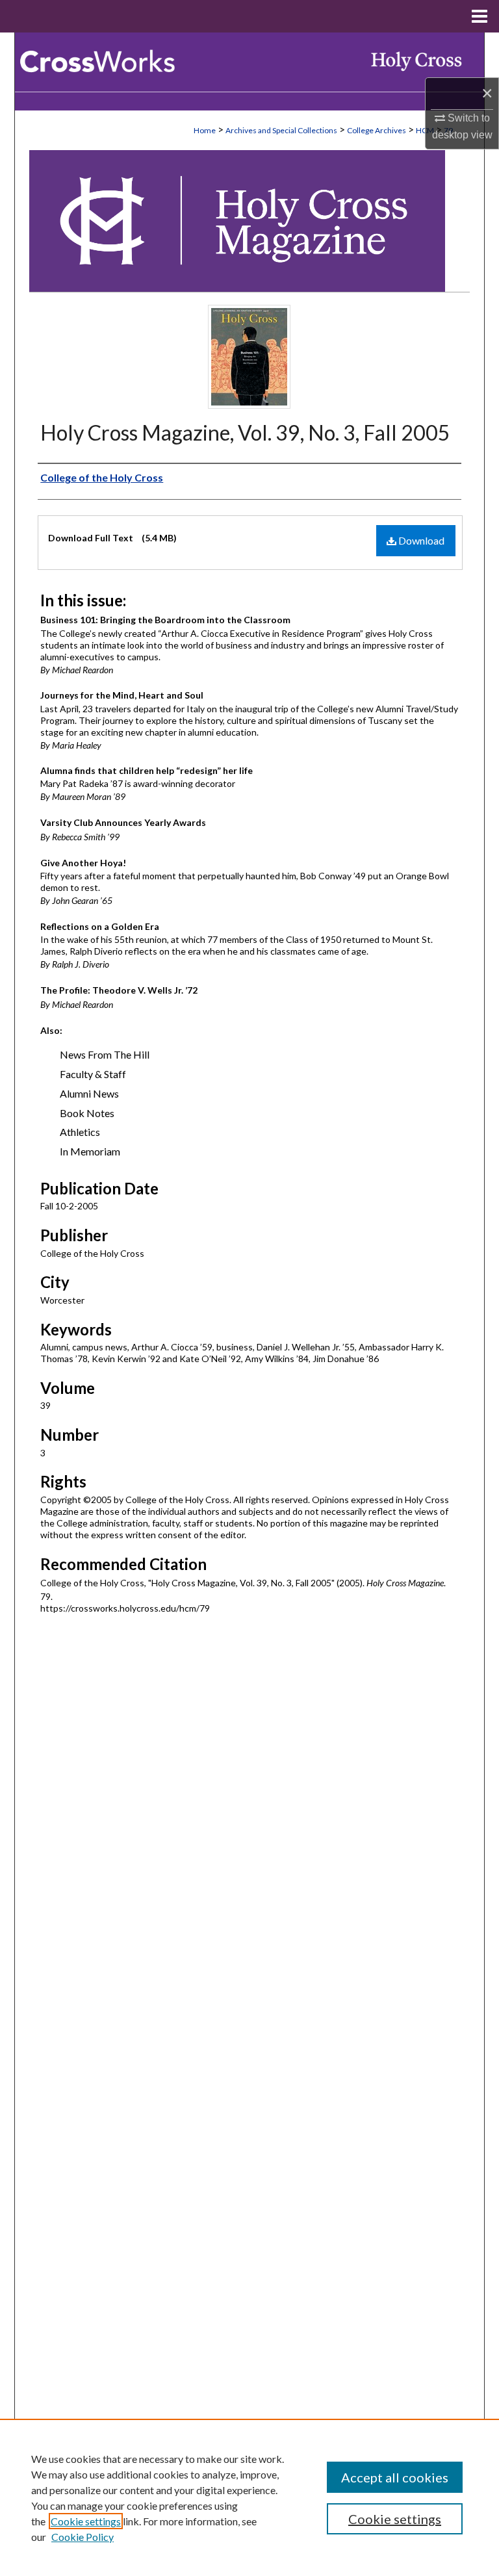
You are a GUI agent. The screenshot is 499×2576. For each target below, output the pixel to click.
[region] (249, 2497)
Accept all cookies (395, 2477)
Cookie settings (86, 2521)
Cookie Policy (83, 2537)
